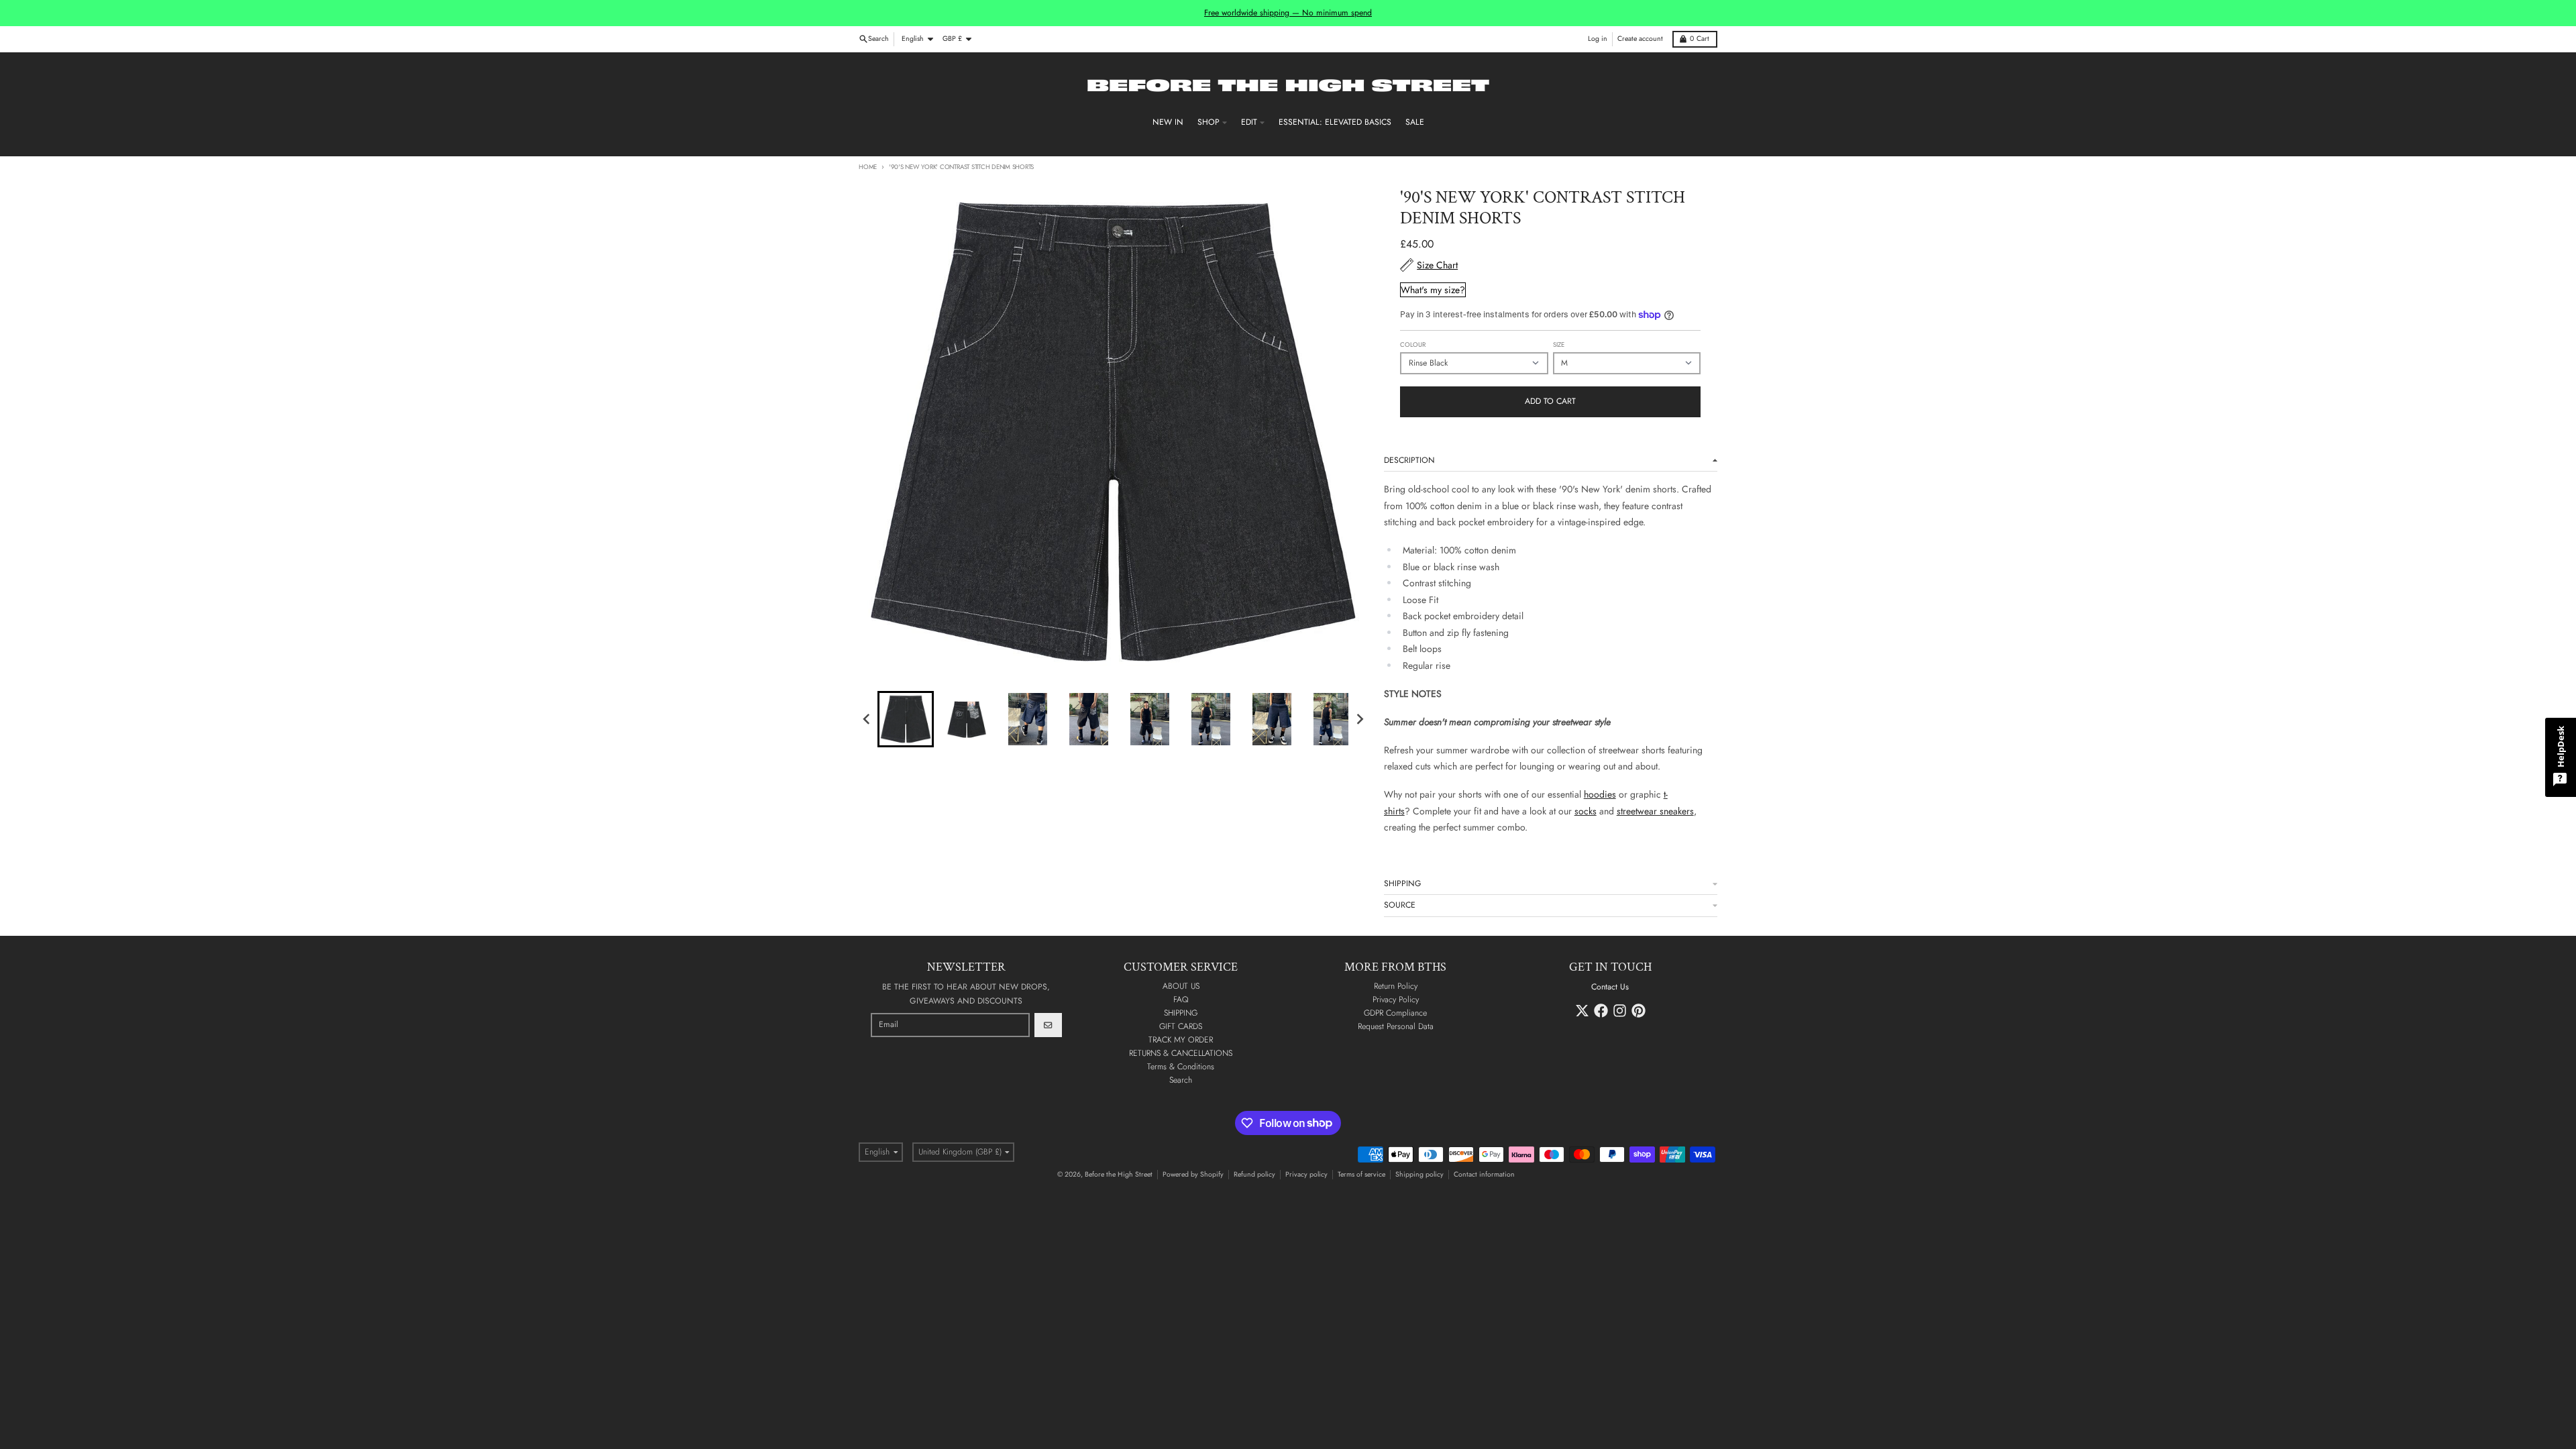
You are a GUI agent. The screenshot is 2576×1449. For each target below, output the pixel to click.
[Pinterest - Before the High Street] (1639, 1011)
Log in (1598, 39)
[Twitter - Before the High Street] (1582, 1011)
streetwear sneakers (1655, 811)
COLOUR (1413, 345)
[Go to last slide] (867, 719)
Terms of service (1361, 1174)
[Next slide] (1359, 719)
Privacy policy (1306, 1174)
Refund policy (1254, 1174)
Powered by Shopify (1193, 1174)
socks (1586, 811)
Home (868, 167)
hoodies (1600, 794)
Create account (1640, 39)
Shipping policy (1419, 1174)
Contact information (1484, 1174)
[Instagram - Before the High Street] (1620, 1011)
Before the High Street (1119, 1174)
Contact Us (1610, 987)
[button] (906, 719)
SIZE (1559, 345)
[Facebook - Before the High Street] (1601, 1011)
